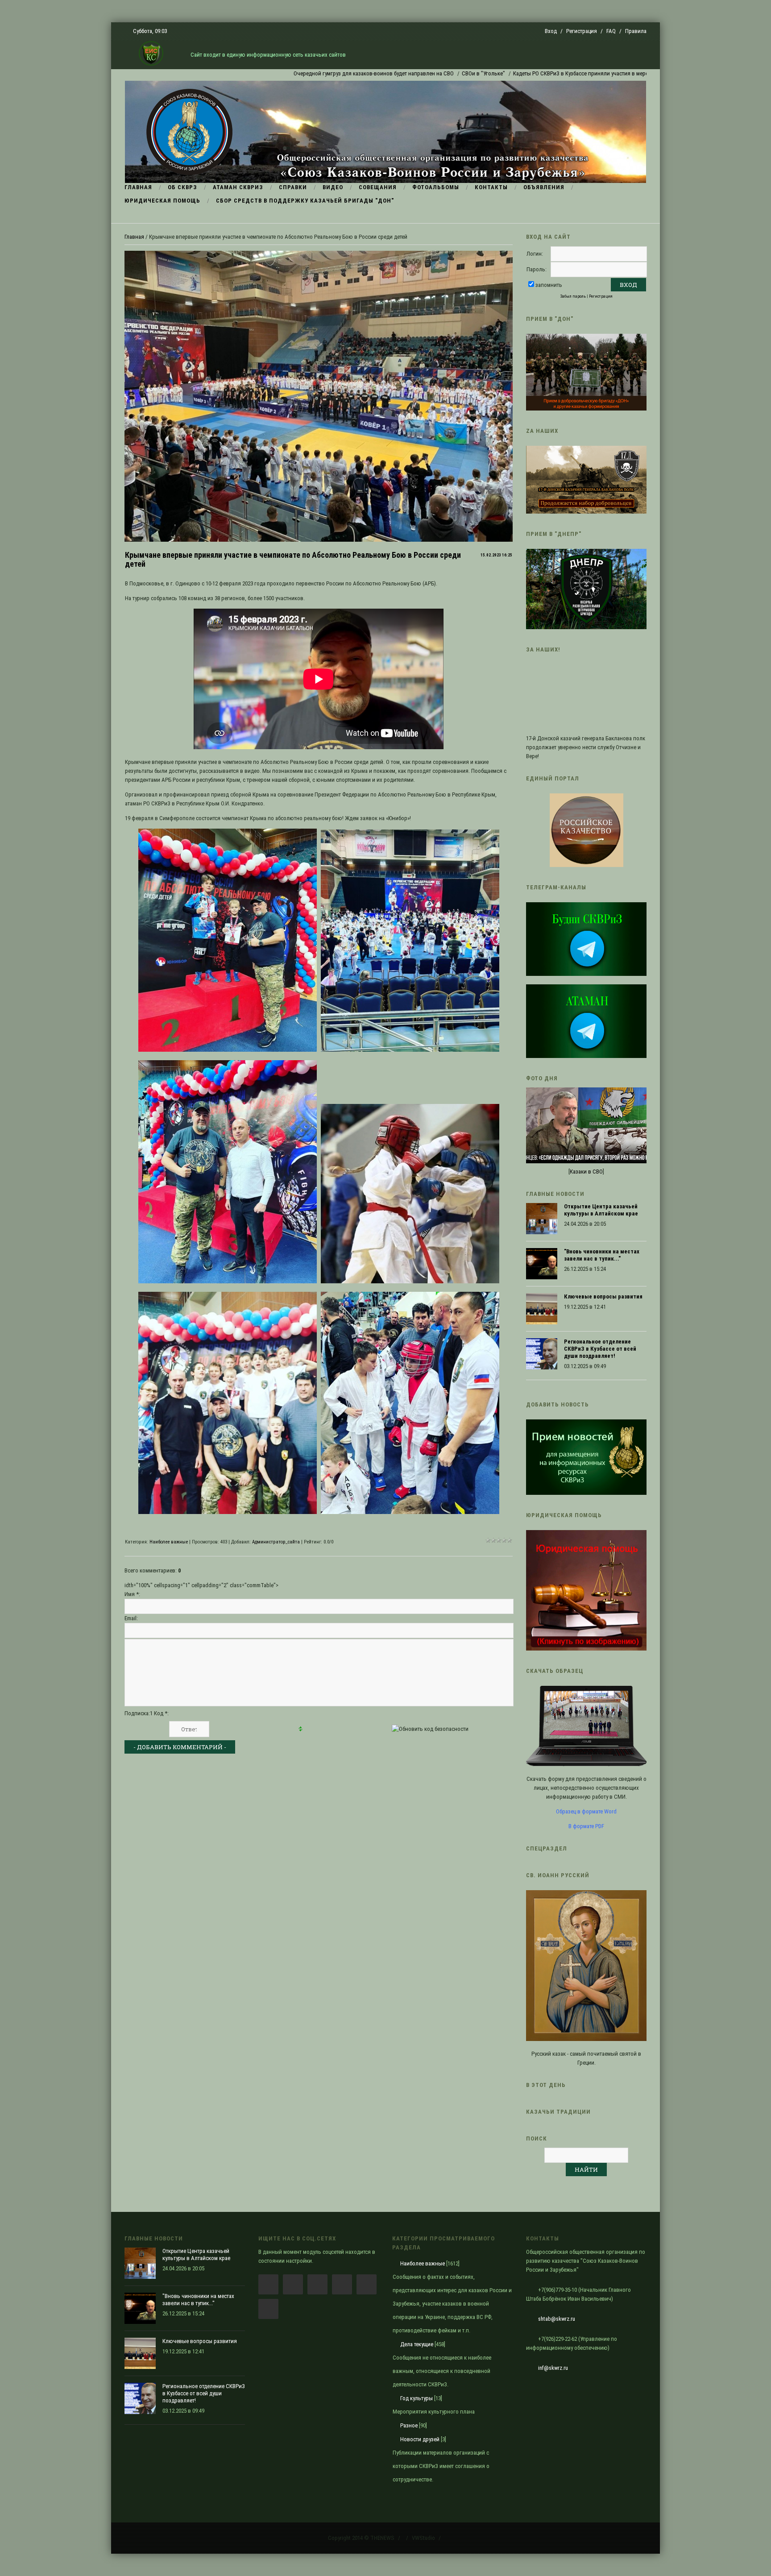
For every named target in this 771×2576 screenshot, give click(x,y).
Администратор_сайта (276, 1542)
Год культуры (417, 2398)
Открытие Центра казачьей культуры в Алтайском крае (601, 1210)
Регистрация (582, 31)
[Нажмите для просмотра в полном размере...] (228, 1050)
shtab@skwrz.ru (557, 2319)
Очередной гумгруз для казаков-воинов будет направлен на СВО (286, 73)
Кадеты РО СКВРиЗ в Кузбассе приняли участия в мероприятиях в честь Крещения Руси (535, 73)
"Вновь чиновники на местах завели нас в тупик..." (602, 1255)
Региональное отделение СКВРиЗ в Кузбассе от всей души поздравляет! (600, 1349)
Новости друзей (420, 2439)
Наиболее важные (169, 1542)
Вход (551, 31)
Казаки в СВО (586, 1172)
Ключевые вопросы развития (603, 1296)
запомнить (549, 285)
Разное (409, 2425)
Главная (134, 237)
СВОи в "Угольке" (396, 73)
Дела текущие (417, 2344)
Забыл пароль (573, 296)
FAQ (611, 31)
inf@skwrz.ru (553, 2368)
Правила (636, 31)
